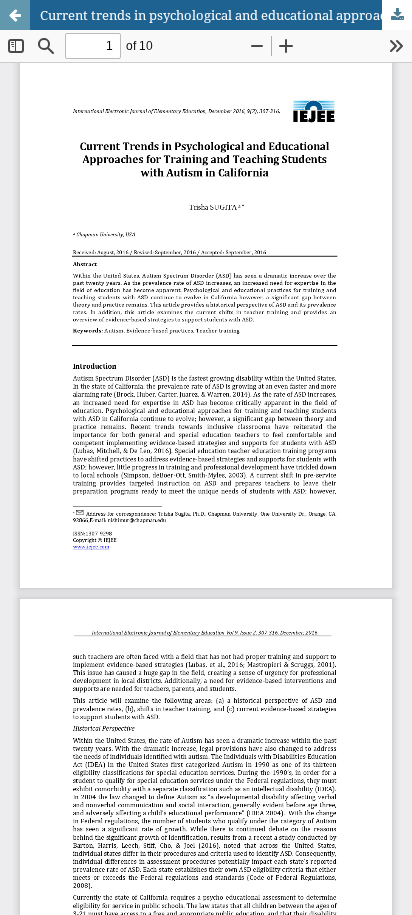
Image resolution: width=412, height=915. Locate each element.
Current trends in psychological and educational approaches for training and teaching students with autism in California (226, 15)
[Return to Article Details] (15, 15)
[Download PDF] (397, 15)
